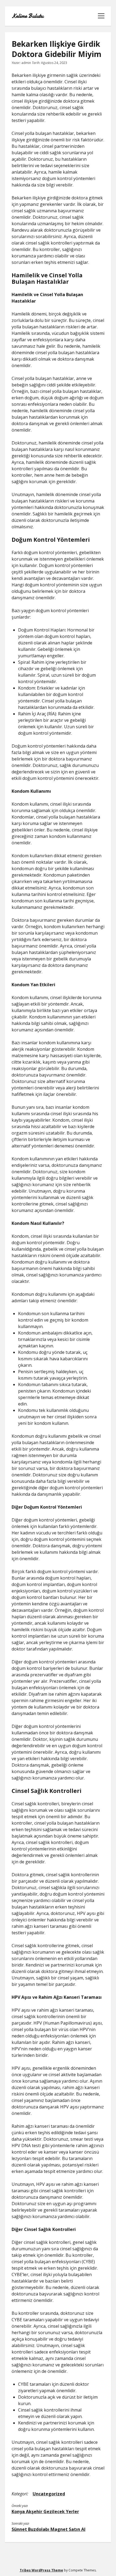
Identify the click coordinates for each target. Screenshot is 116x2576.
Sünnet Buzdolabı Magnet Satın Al (49, 2529)
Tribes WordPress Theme (41, 2570)
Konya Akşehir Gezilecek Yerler (45, 2512)
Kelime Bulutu (28, 16)
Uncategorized (49, 2494)
